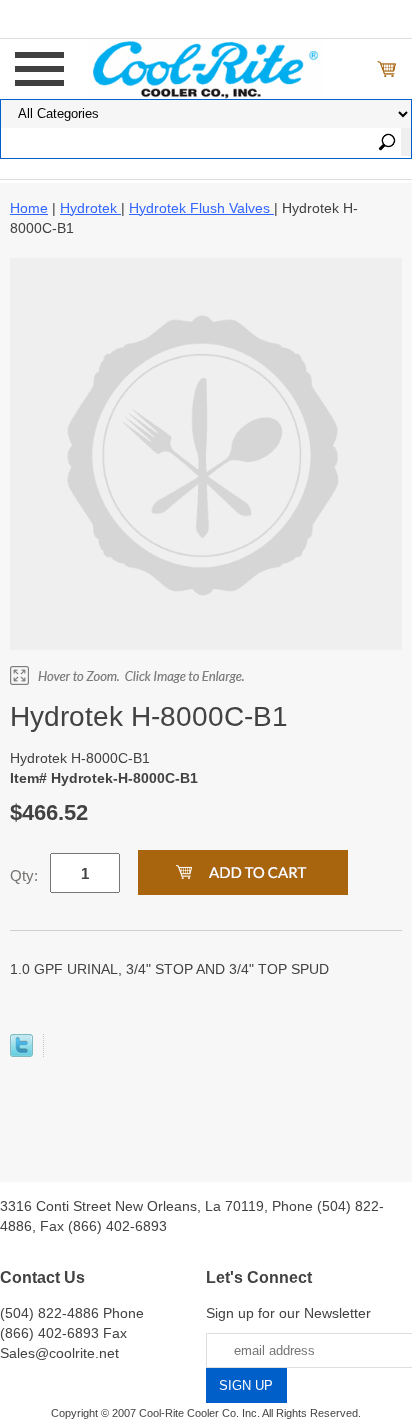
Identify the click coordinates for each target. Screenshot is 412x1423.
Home (29, 208)
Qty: (24, 875)
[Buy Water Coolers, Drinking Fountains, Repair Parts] (206, 67)
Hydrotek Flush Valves (201, 208)
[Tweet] (21, 1052)
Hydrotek (90, 208)
